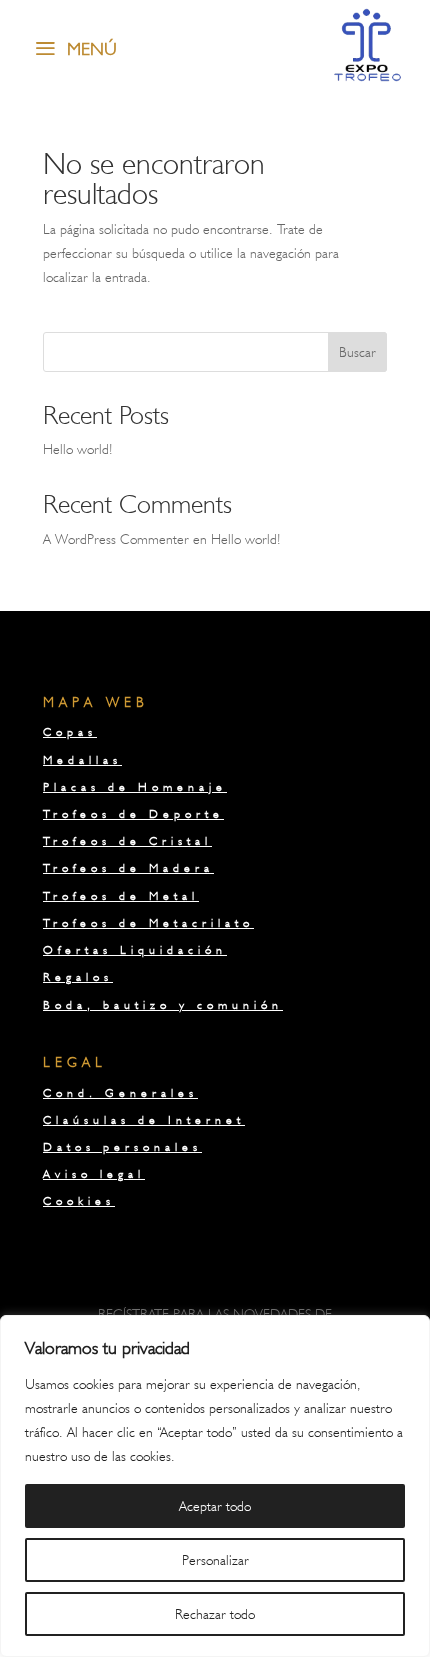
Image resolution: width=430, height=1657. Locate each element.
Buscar (357, 352)
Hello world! (78, 449)
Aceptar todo (215, 1506)
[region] (215, 1486)
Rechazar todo (215, 1614)
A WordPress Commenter (116, 539)
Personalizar (215, 1560)
